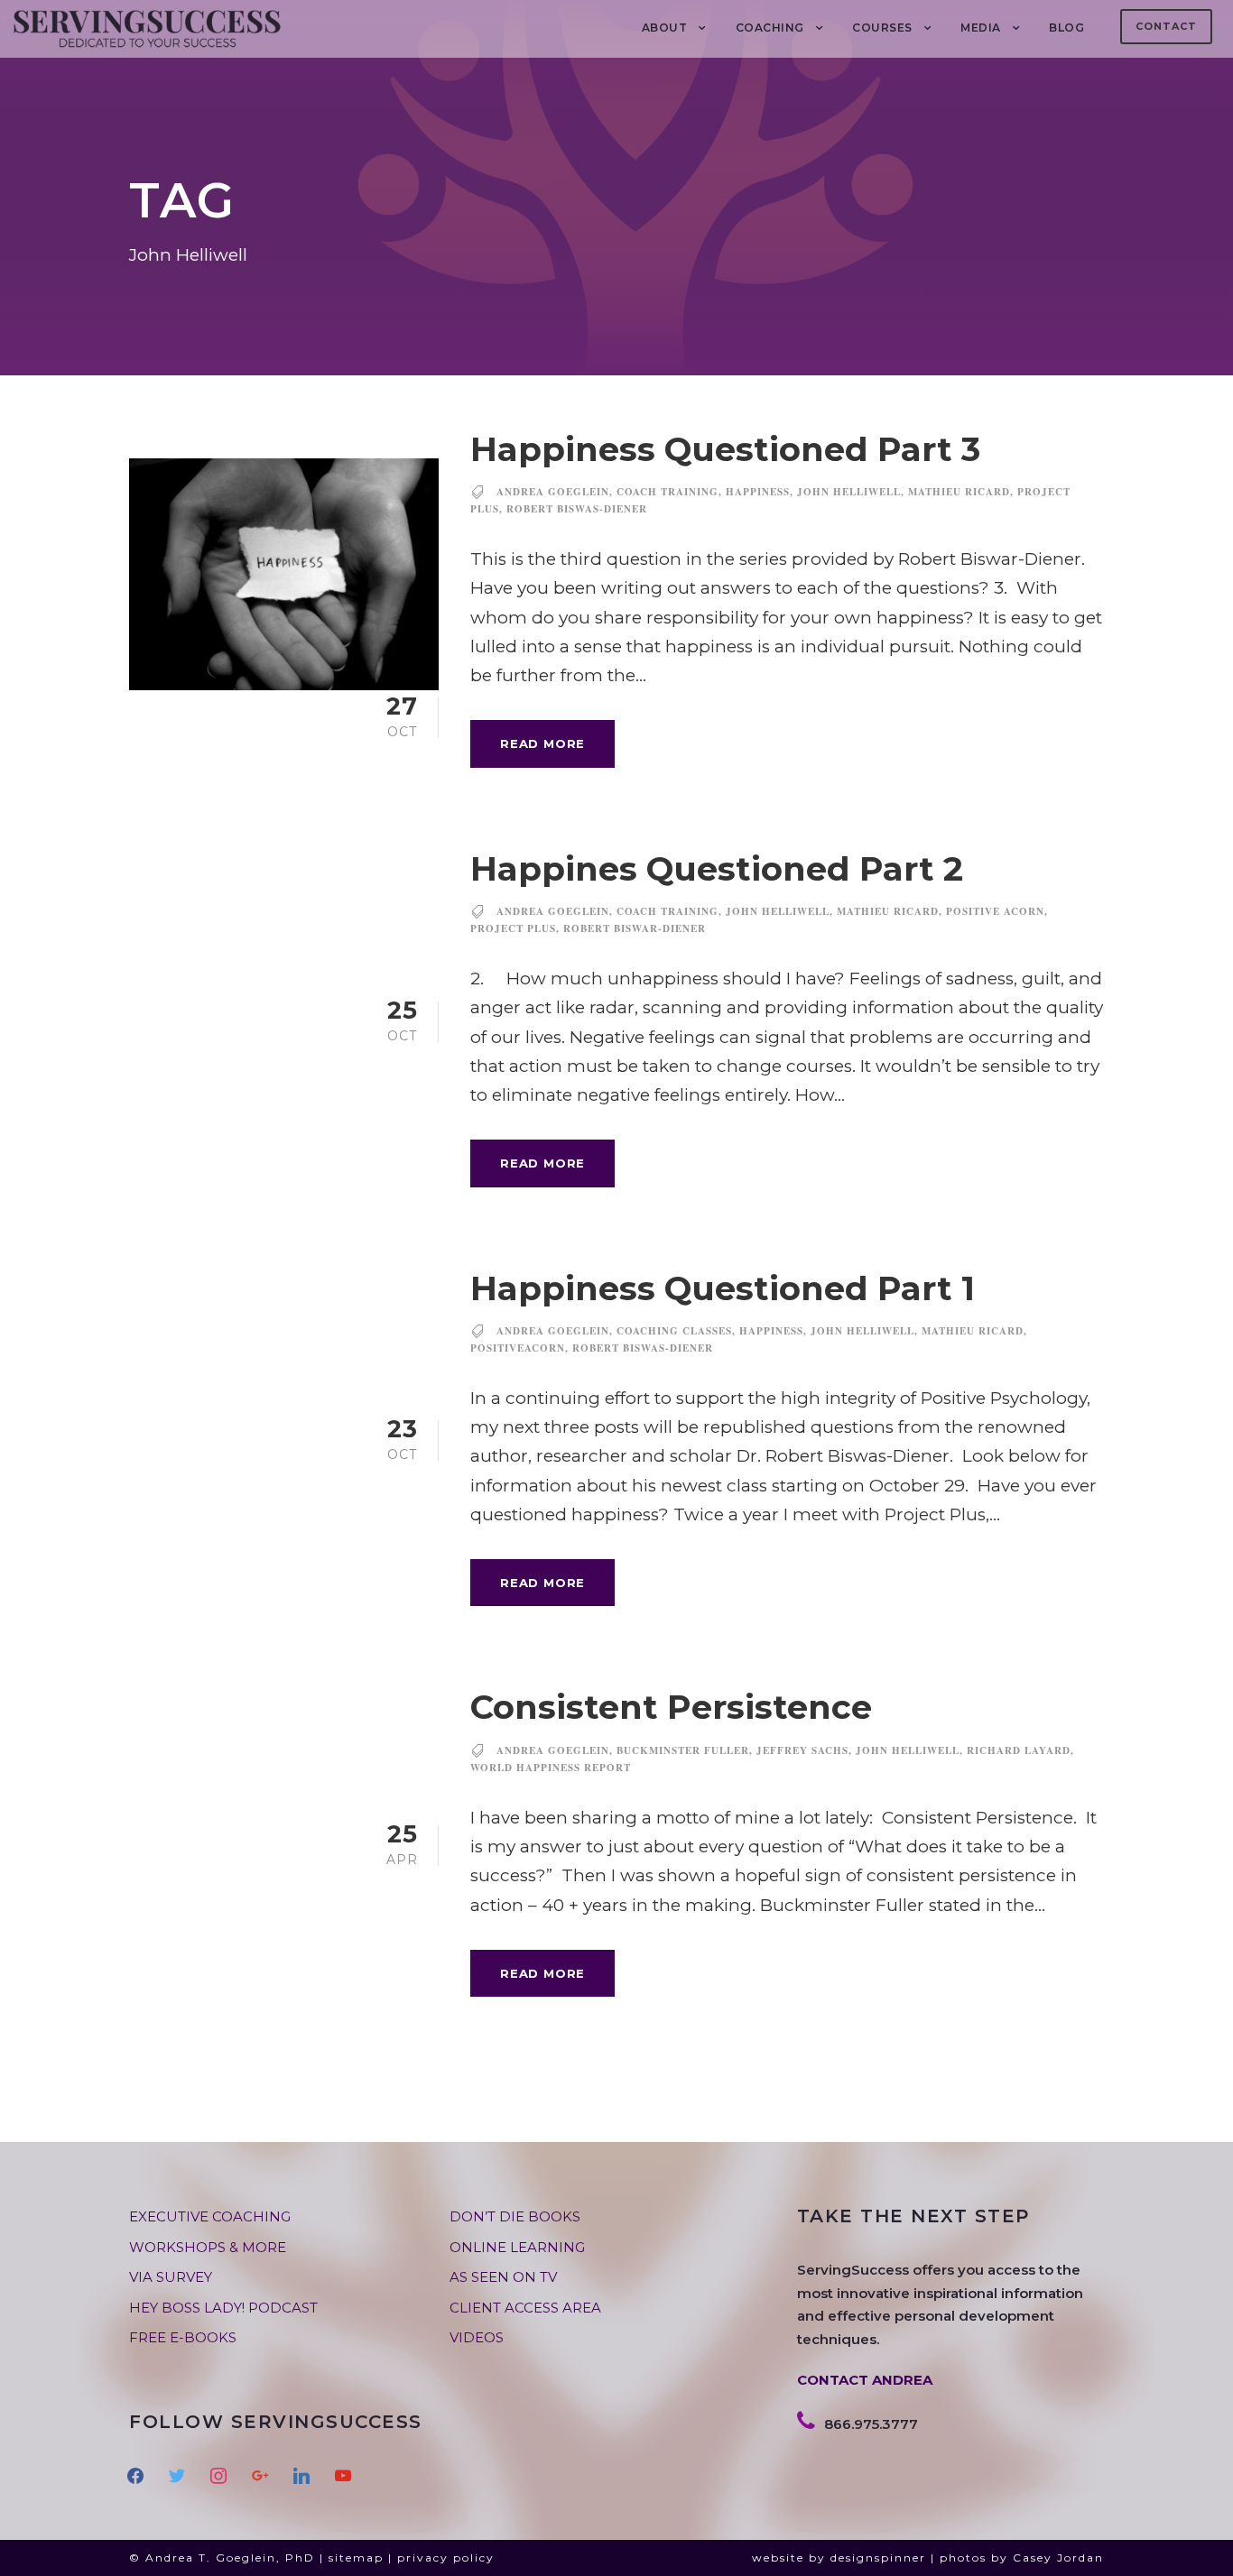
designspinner (878, 2558)
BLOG (1066, 28)
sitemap (356, 2558)
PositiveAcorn (518, 1348)
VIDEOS (477, 2337)
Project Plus (513, 928)
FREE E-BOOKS (183, 2337)
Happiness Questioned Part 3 (725, 449)
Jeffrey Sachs (802, 1750)
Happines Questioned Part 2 (717, 868)
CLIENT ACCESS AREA (525, 2308)
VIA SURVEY (171, 2277)
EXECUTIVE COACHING (210, 2216)
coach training (667, 492)
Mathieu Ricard (959, 492)
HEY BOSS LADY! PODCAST (223, 2308)
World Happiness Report (551, 1768)
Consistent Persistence (671, 1707)
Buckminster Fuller (683, 1750)
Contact (1166, 26)
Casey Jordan (1058, 2558)
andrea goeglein (553, 492)
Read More (542, 743)
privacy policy (446, 2558)
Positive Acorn (995, 911)
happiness (758, 492)
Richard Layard (1019, 1750)
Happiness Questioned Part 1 (723, 1288)
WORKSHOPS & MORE (208, 2247)
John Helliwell (849, 492)
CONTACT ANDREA (865, 2380)
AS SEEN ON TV (503, 2277)
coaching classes (674, 1331)
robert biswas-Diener (577, 509)
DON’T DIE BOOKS (515, 2216)
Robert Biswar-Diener (635, 928)
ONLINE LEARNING (517, 2247)
